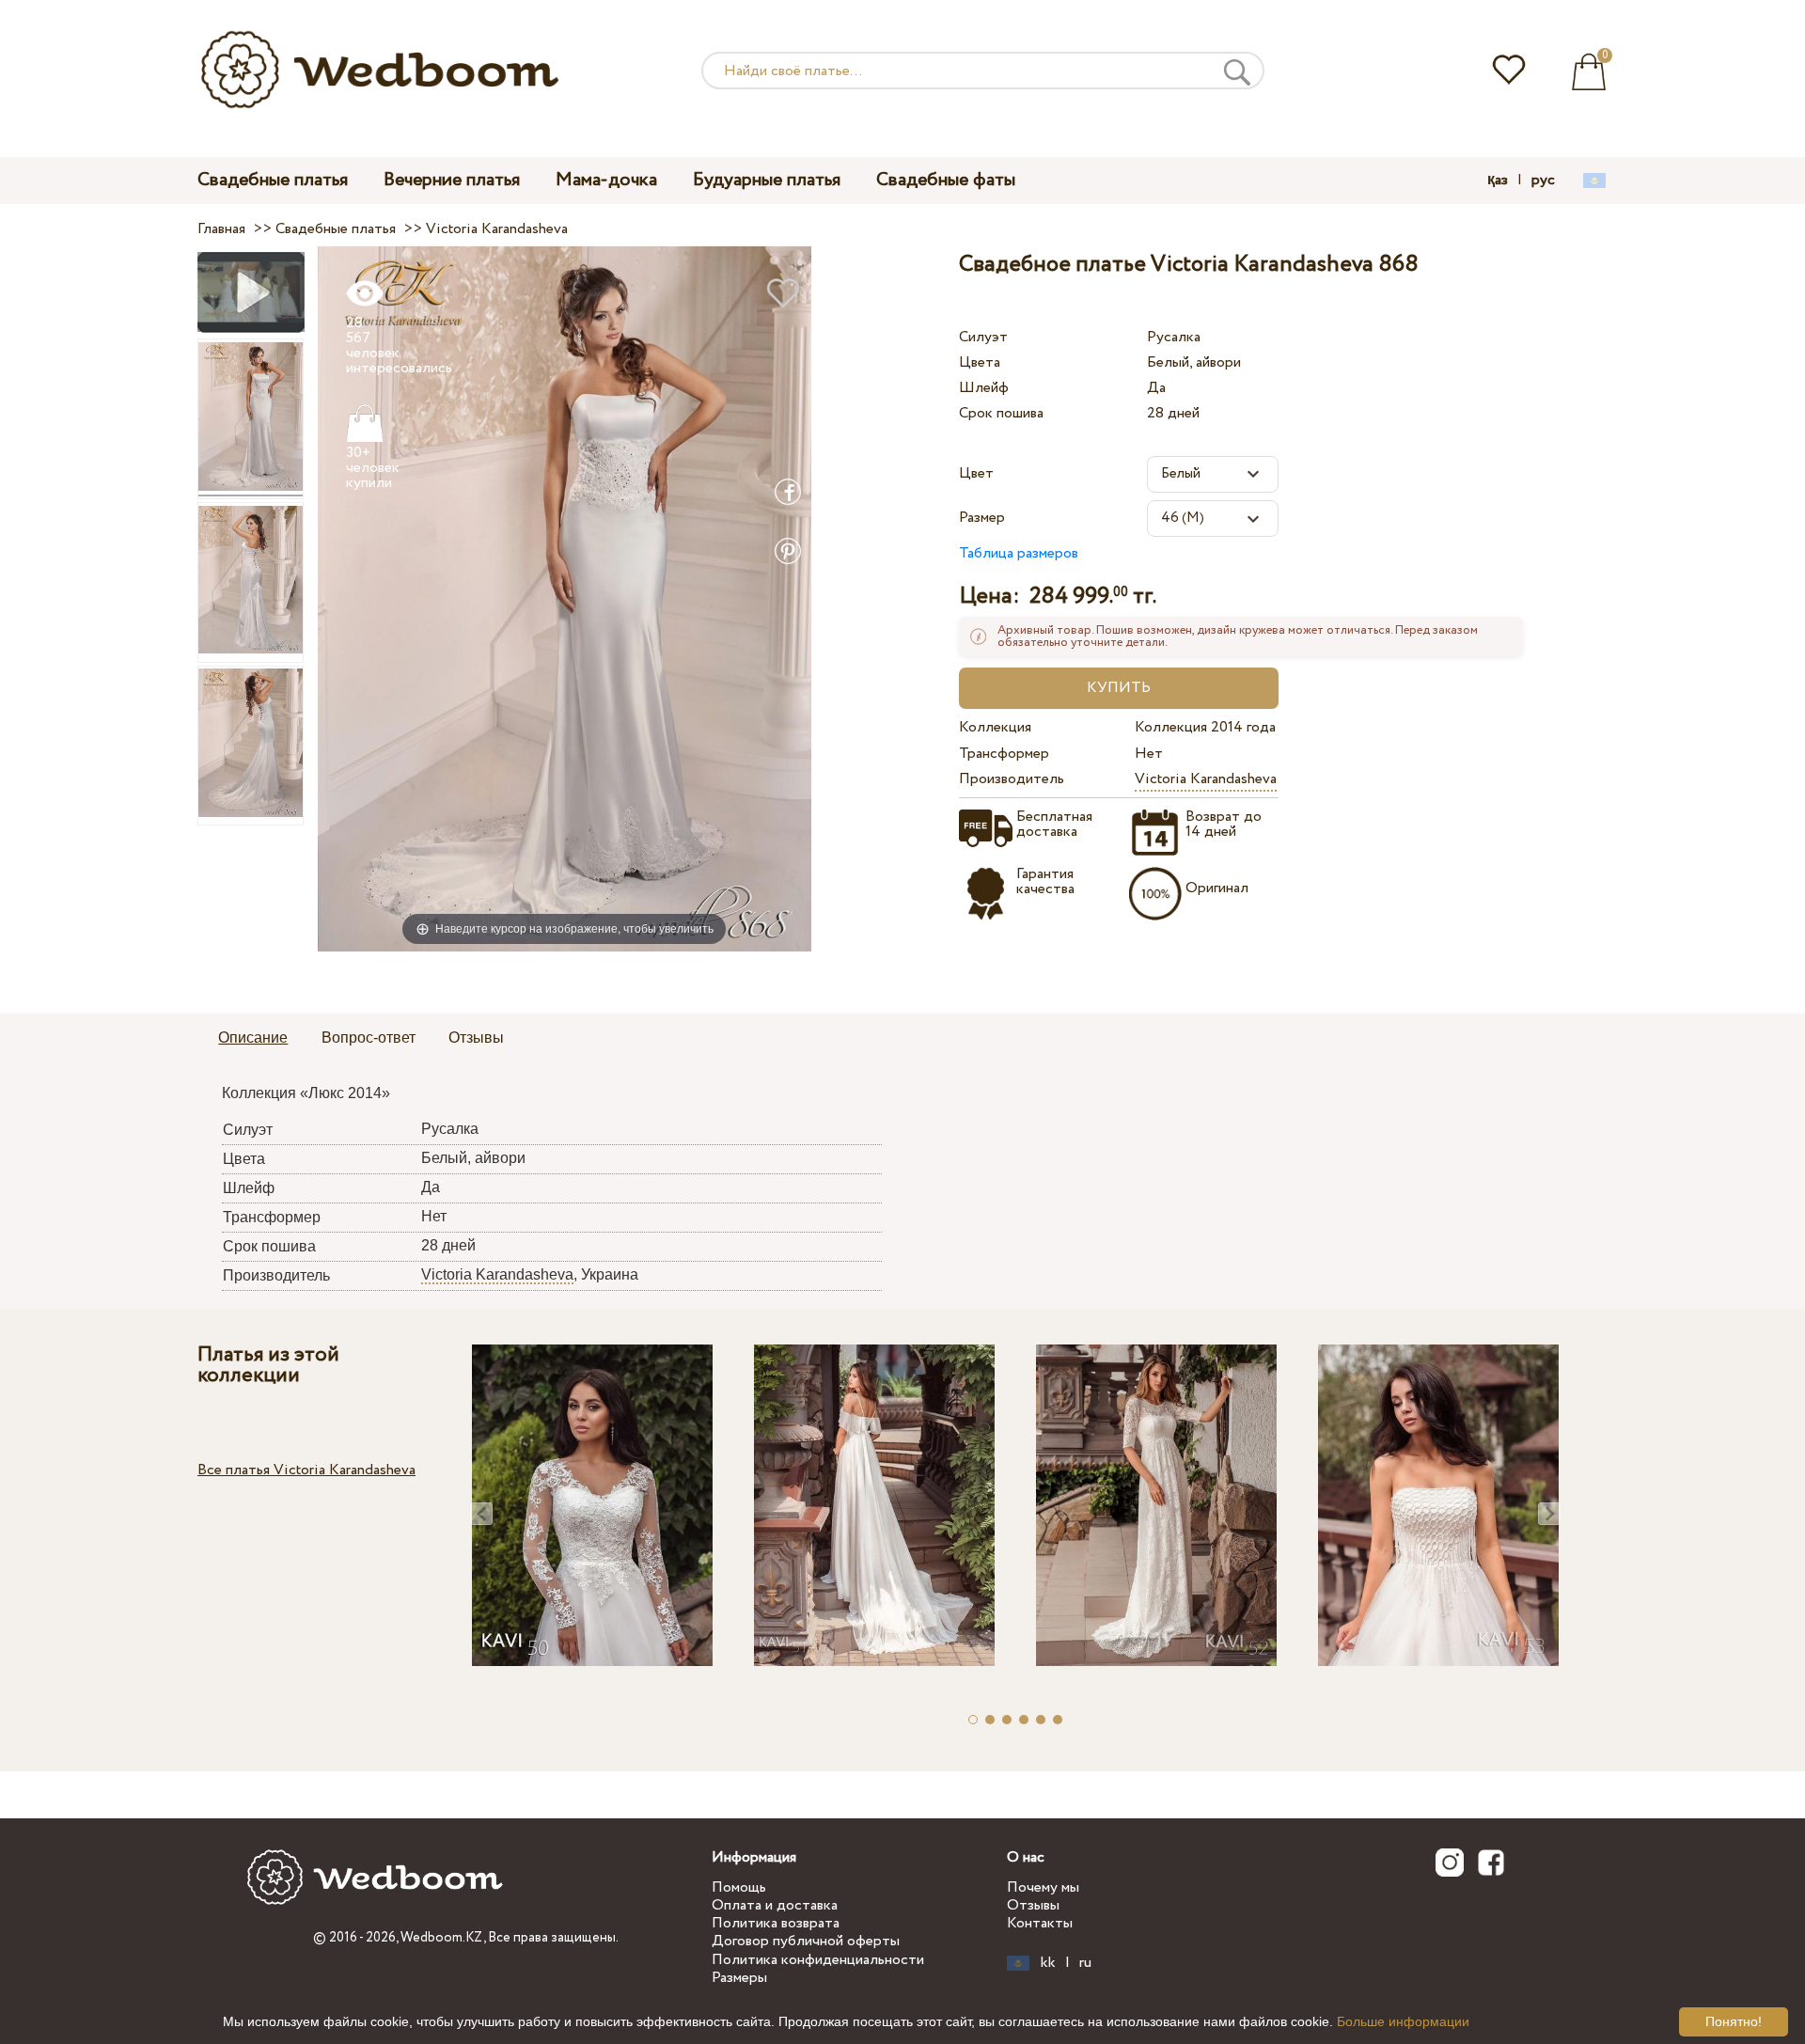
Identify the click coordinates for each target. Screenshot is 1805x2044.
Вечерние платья (452, 180)
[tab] (253, 1039)
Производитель (1012, 779)
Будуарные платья (767, 180)
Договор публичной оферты (806, 1941)
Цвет (976, 473)
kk (1048, 1963)
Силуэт (983, 337)
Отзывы (1033, 1905)
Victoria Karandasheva (1206, 779)
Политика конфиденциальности (818, 1960)
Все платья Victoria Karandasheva (306, 1470)
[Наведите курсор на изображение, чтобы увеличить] (565, 598)
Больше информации (1403, 2021)
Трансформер (1004, 754)
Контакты (1040, 1923)
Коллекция (995, 727)
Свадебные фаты (946, 180)
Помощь (739, 1887)
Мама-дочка (606, 180)
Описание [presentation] (253, 1038)
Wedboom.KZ (442, 1938)
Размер (982, 518)
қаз (1498, 181)
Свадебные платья (273, 180)
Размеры (739, 1978)
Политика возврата (776, 1923)
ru (1085, 1963)
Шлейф (984, 388)
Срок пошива (1001, 413)
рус (1543, 181)
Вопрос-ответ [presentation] (369, 1038)
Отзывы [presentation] (476, 1038)
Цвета (980, 362)
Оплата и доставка (775, 1905)
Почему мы (1043, 1887)
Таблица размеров (1019, 553)
